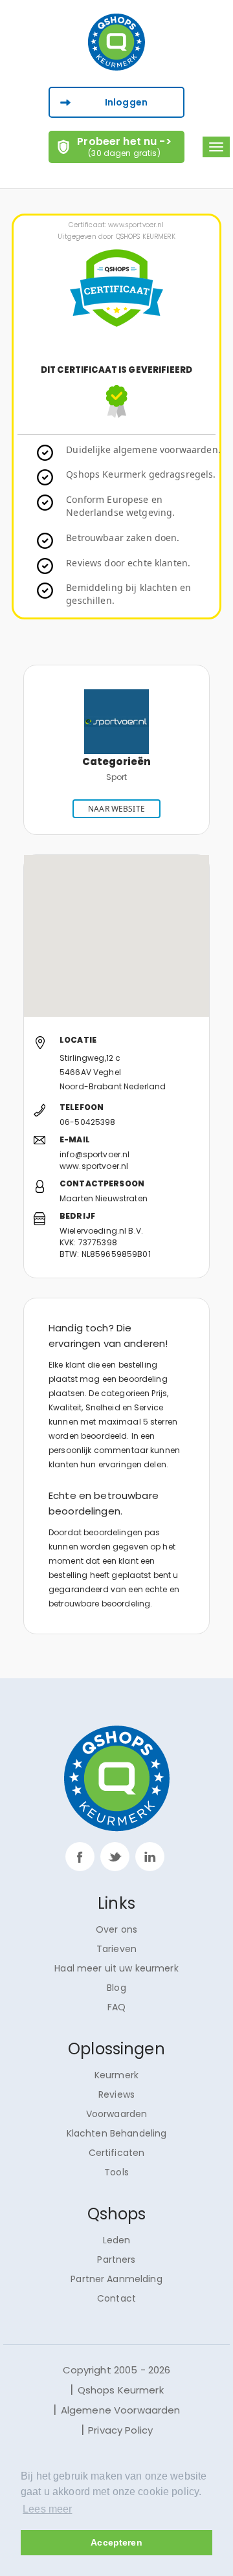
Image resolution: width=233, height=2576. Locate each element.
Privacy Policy (120, 2430)
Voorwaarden (117, 2114)
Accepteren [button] (116, 2542)
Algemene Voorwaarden (121, 2410)
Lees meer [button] (47, 2509)
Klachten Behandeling (117, 2133)
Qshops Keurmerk (121, 2390)
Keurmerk (116, 2075)
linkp (150, 1857)
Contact (116, 2298)
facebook (80, 1857)
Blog (116, 1988)
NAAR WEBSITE (116, 809)
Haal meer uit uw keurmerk (116, 1968)
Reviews (116, 2094)
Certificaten (117, 2153)
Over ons (116, 1929)
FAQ (116, 2007)
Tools (116, 2172)
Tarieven (116, 1949)
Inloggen (126, 102)
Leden (117, 2240)
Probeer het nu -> (124, 146)
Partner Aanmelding (116, 2279)
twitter (115, 1857)
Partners (116, 2260)
